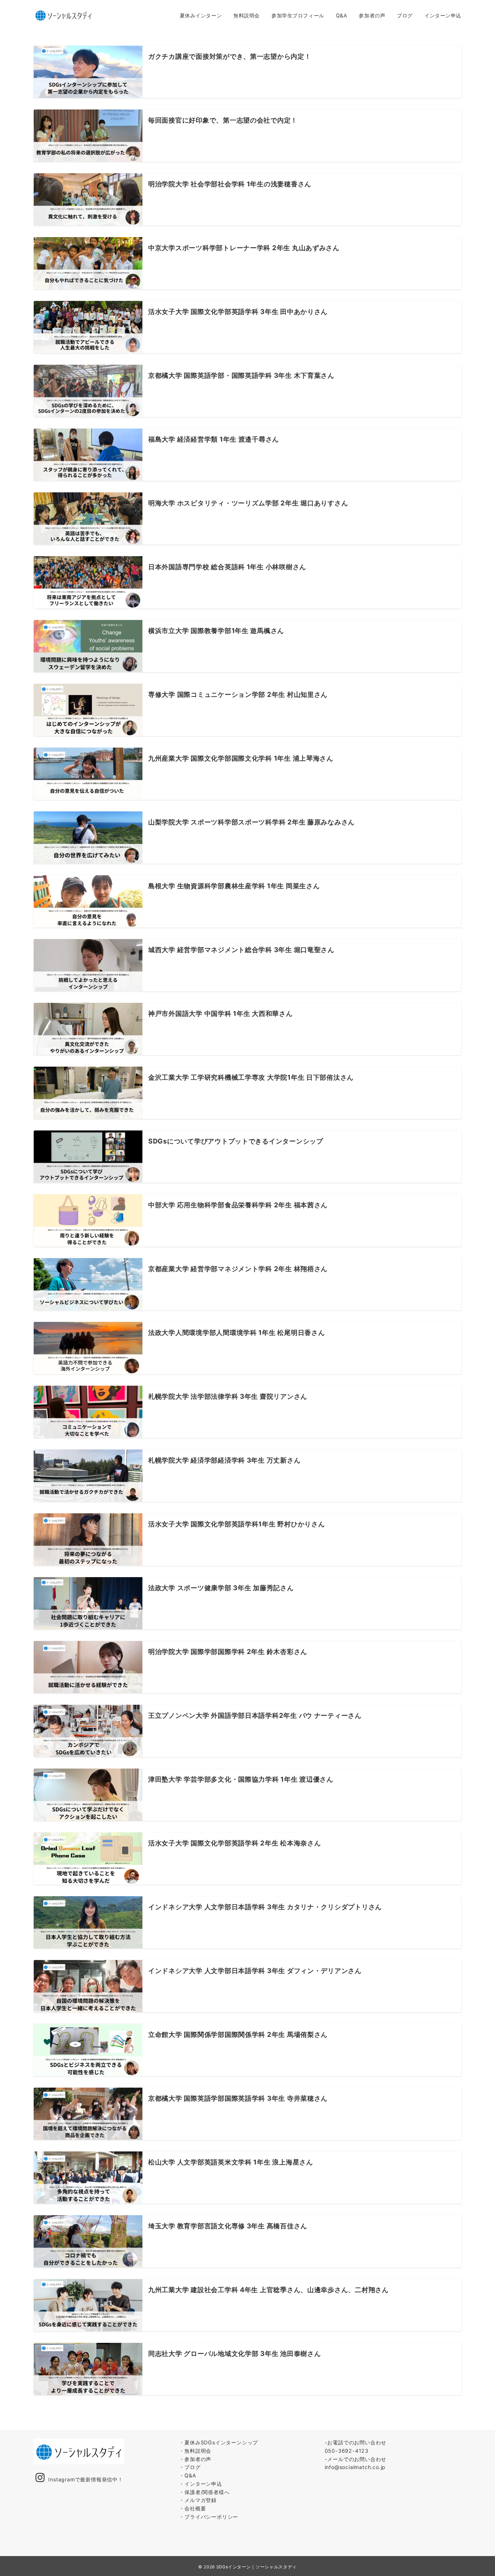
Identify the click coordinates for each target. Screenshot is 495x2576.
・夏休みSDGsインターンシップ (219, 2442)
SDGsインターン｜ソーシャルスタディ (257, 2567)
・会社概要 (192, 2508)
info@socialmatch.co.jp (355, 2467)
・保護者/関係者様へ (204, 2492)
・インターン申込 (200, 2484)
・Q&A (188, 2475)
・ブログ (190, 2467)
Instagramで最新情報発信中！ (86, 2479)
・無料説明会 (195, 2451)
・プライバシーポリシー (209, 2517)
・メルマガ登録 (198, 2500)
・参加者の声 (195, 2459)
